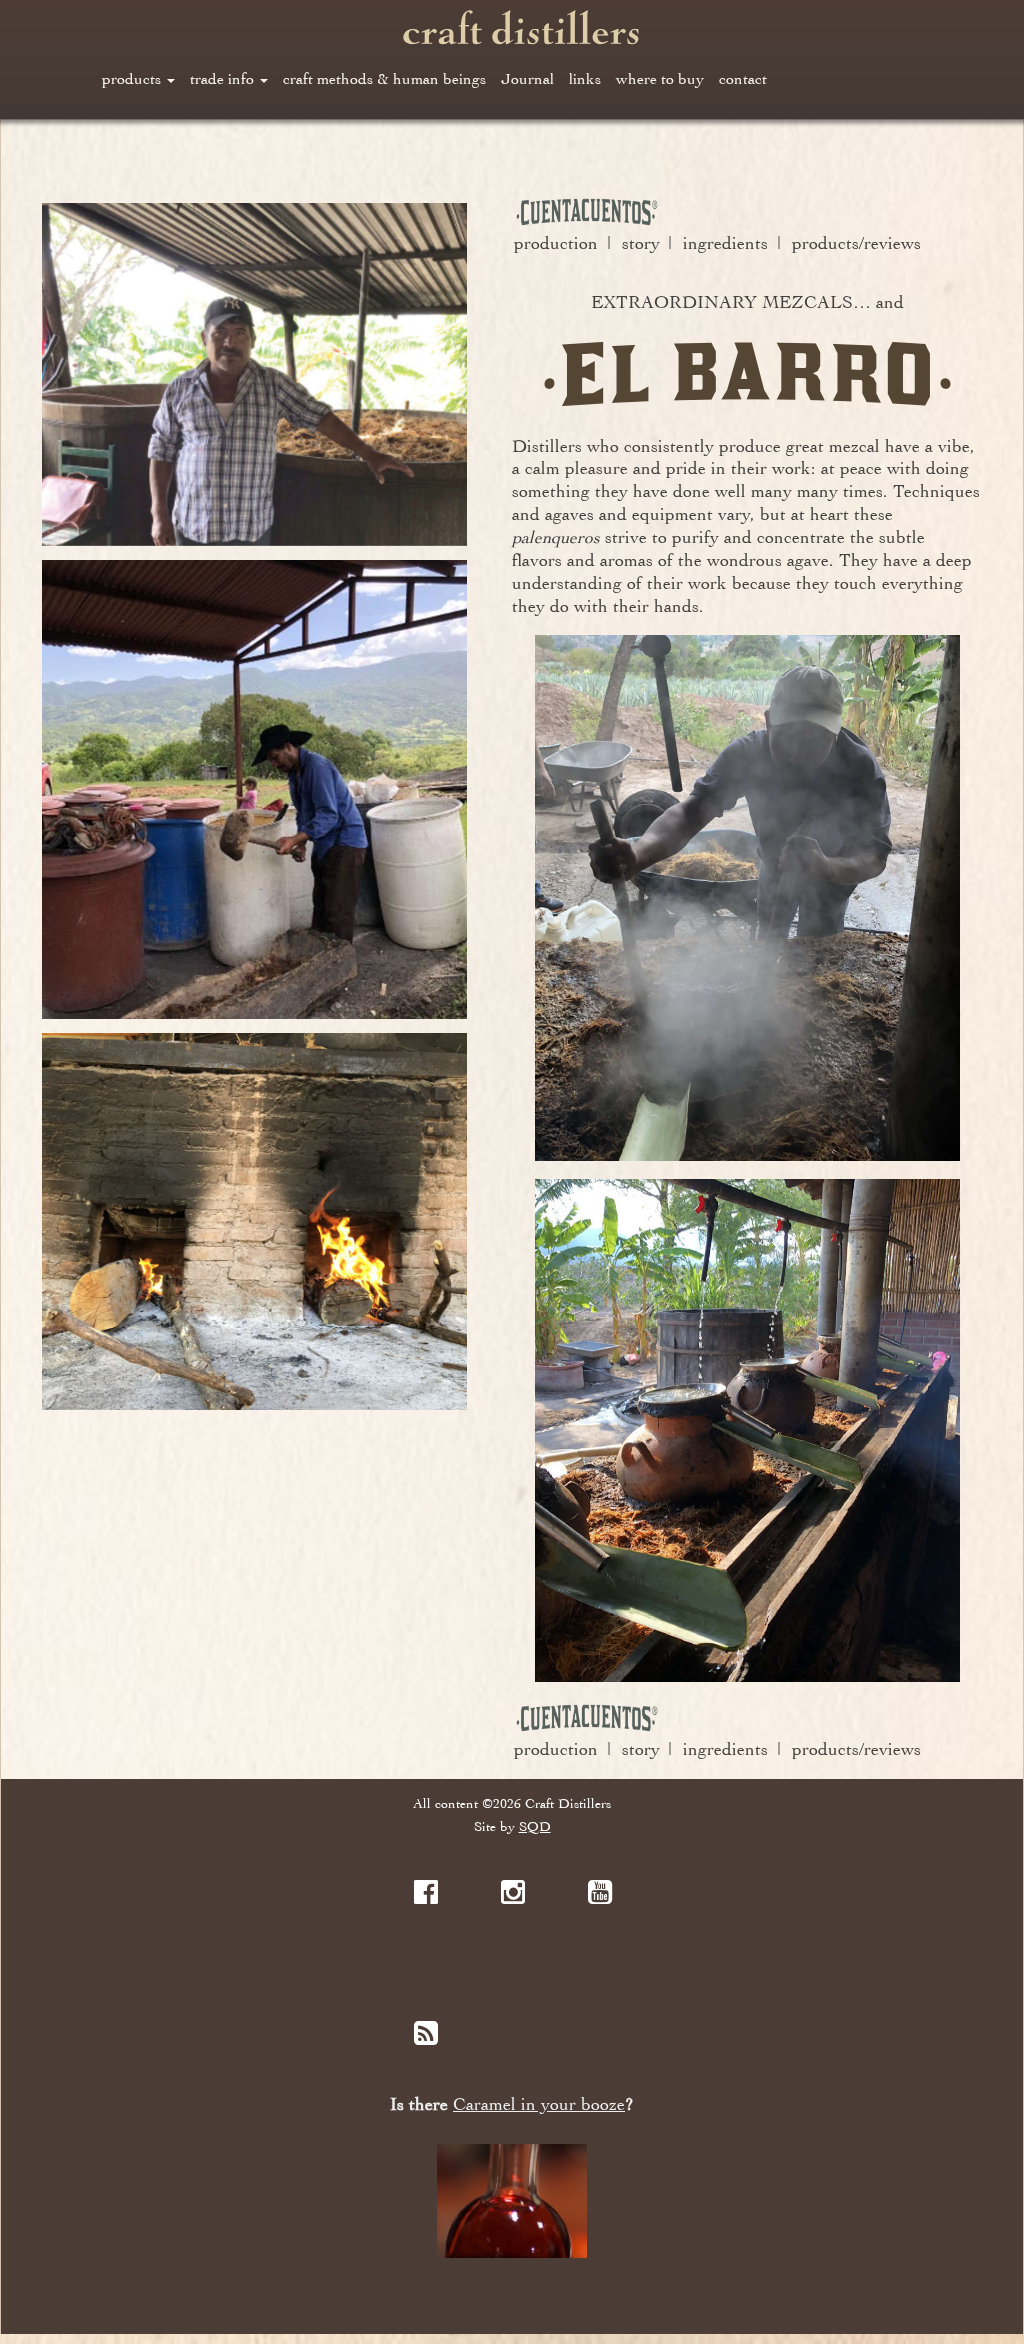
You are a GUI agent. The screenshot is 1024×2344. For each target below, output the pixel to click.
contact (743, 79)
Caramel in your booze (539, 2104)
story (641, 243)
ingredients (725, 243)
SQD (535, 1826)
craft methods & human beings (384, 79)
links (585, 79)
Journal (527, 79)
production (556, 243)
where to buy (660, 79)
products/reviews (856, 243)
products (133, 79)
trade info (224, 79)
